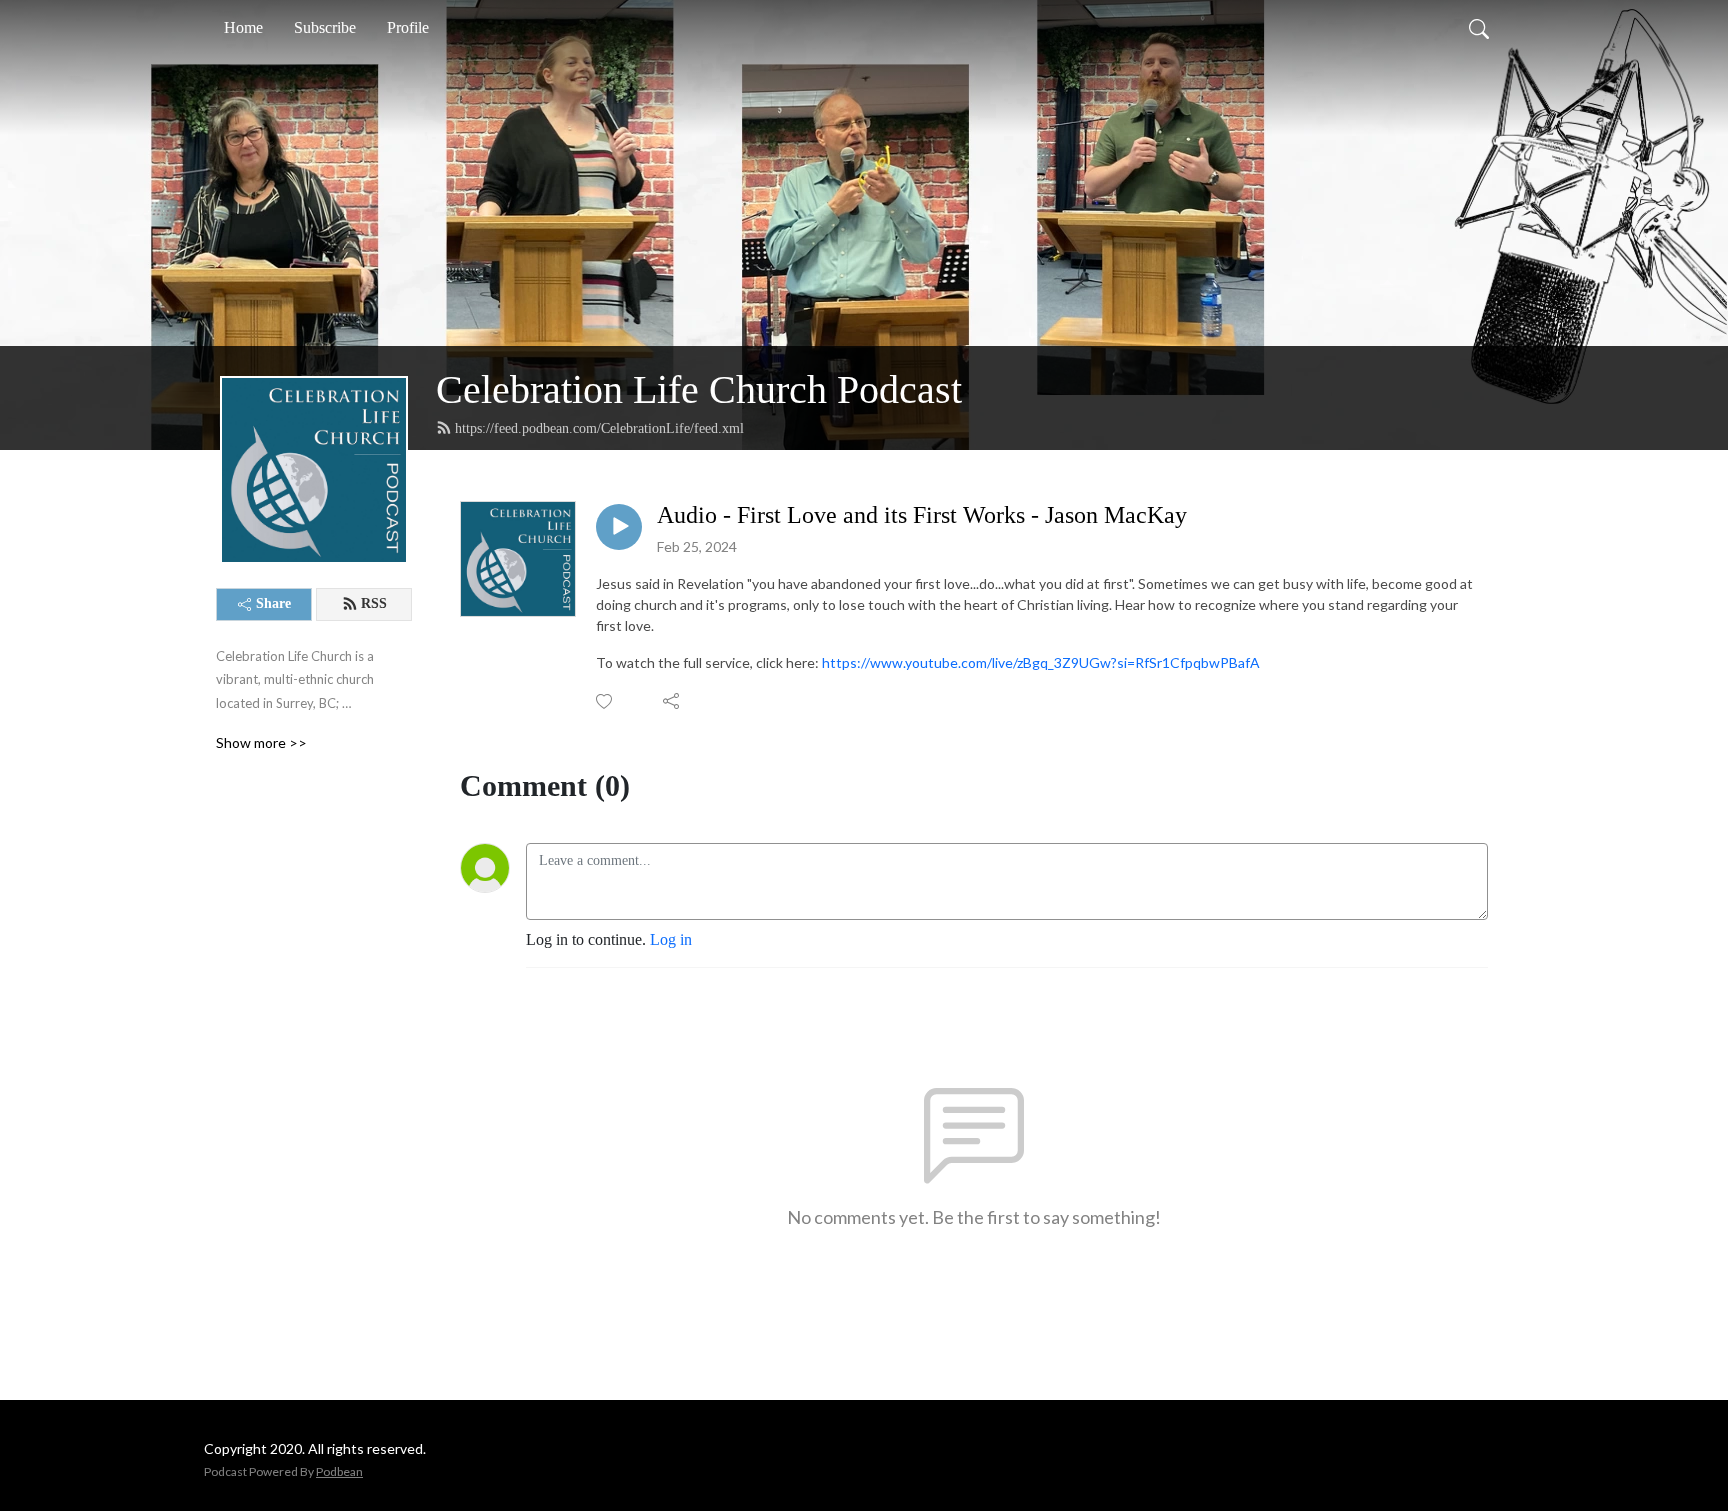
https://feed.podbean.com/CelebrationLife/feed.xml (599, 428)
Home (243, 27)
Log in (671, 939)
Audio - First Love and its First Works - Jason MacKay (922, 515)
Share (273, 603)
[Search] (1479, 28)
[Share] (672, 701)
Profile (408, 27)
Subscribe (325, 27)
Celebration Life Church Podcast (699, 389)
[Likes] (605, 701)
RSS (374, 603)
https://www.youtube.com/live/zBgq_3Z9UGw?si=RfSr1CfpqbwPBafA (1041, 662)
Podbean (339, 1471)
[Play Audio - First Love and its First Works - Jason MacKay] (619, 527)
